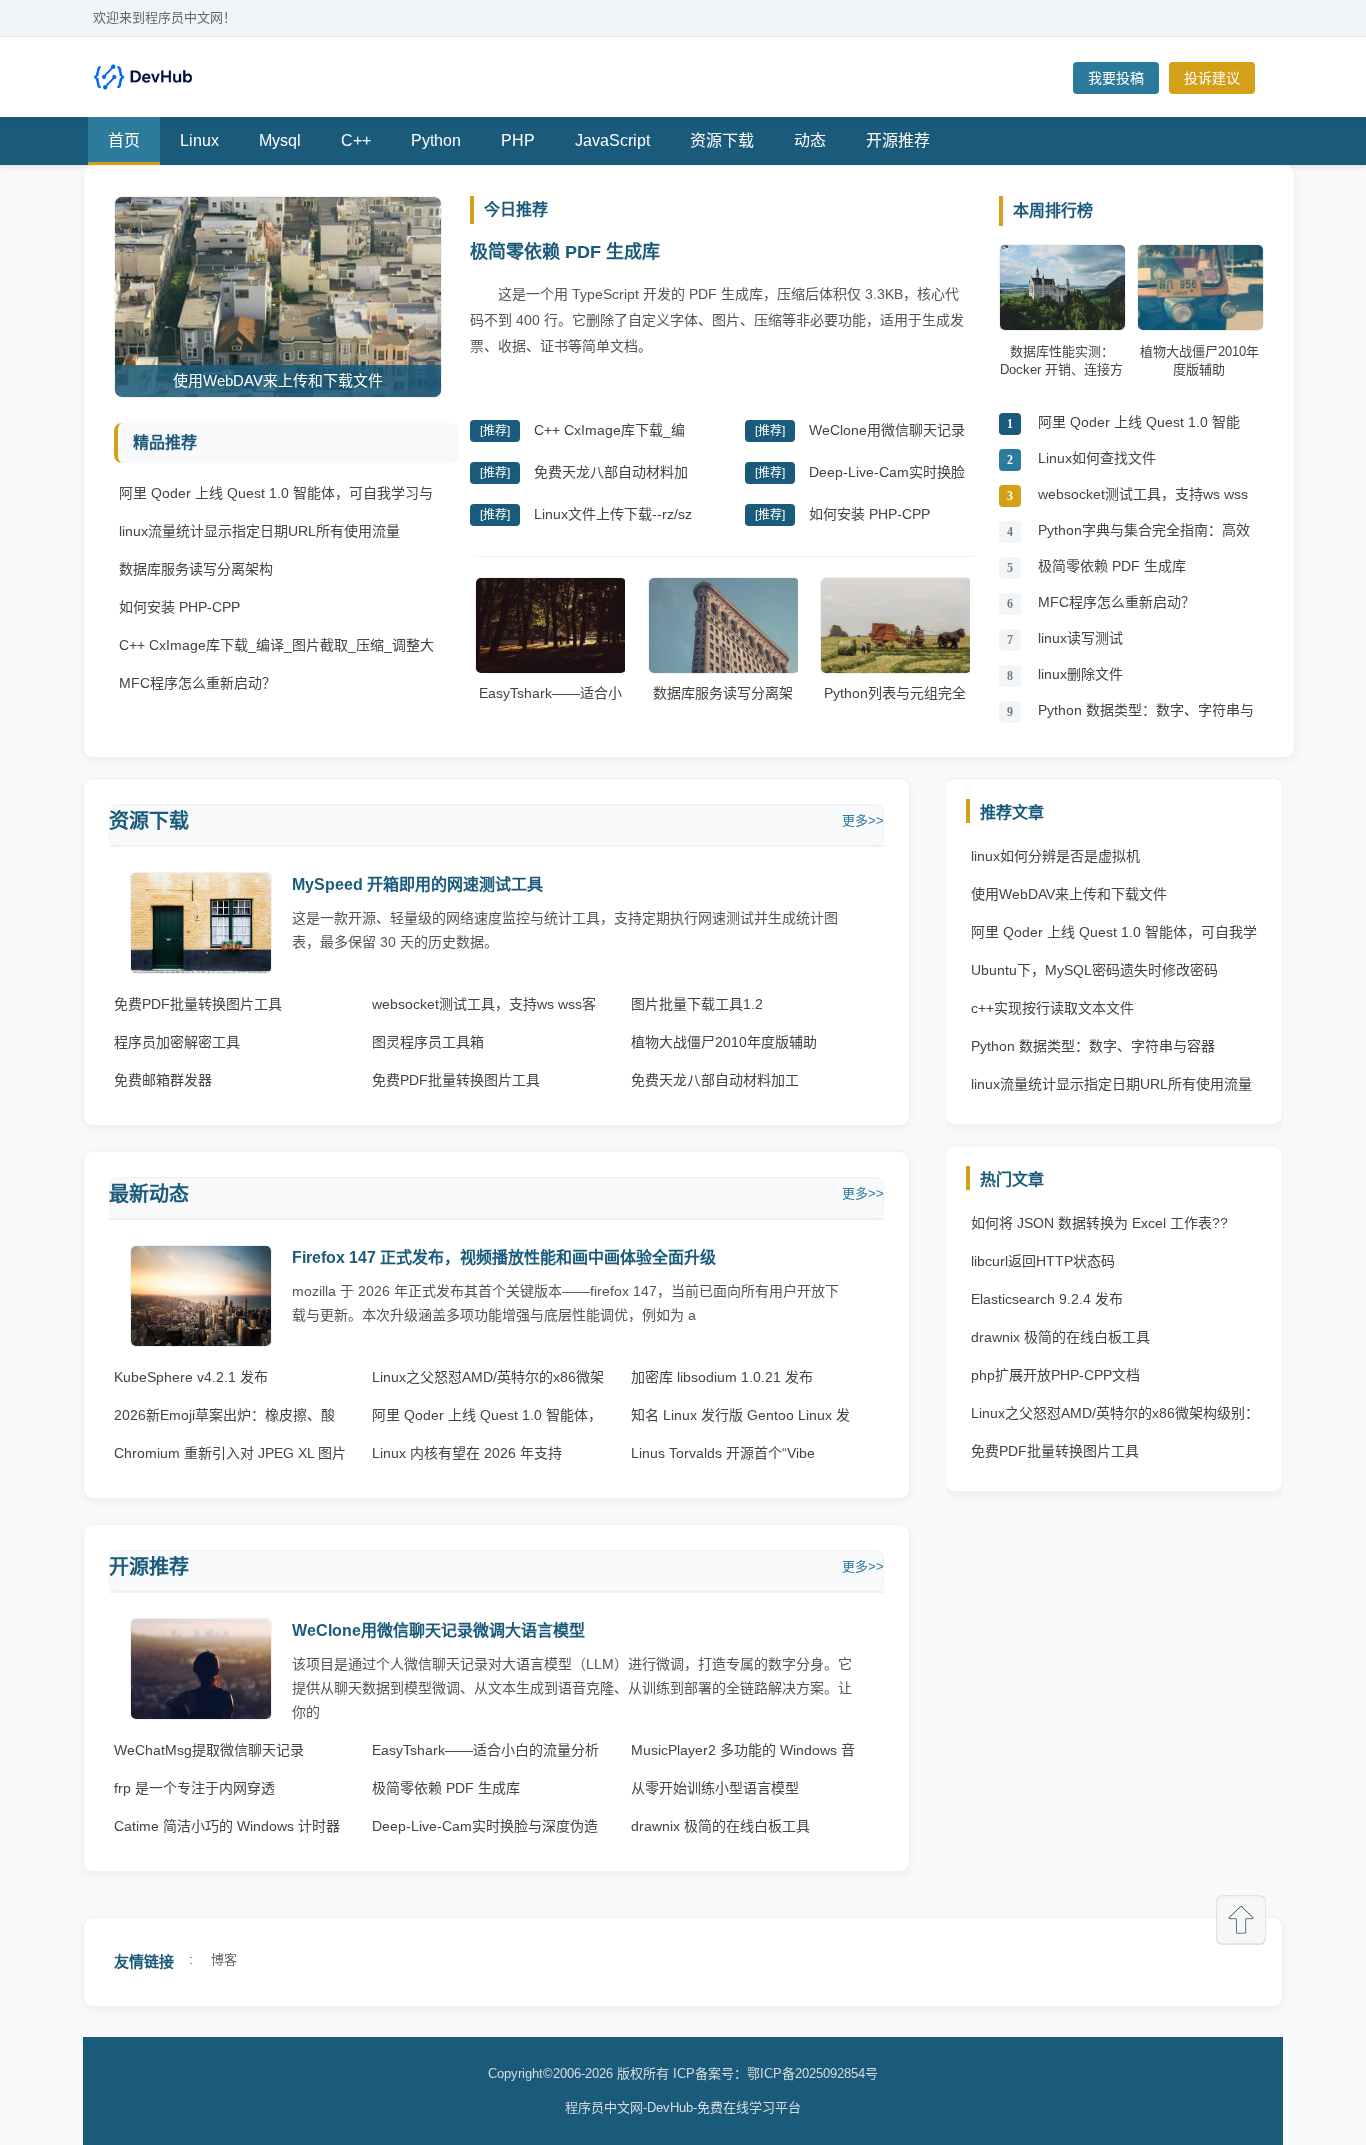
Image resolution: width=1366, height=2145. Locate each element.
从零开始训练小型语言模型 (715, 1788)
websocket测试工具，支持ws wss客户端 (1143, 499)
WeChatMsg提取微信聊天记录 (209, 1750)
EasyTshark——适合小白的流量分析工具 (550, 703)
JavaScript (612, 140)
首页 (124, 140)
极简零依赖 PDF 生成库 (565, 252)
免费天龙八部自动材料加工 (715, 1080)
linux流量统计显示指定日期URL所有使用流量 (259, 531)
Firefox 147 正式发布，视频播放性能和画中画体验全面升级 (504, 1257)
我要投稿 (1116, 78)
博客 (224, 1959)
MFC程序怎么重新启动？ (197, 683)
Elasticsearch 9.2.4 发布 (1047, 1299)
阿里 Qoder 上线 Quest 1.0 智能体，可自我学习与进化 (1139, 427)
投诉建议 (1212, 78)
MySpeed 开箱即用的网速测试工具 (417, 884)
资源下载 (722, 140)
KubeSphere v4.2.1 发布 (191, 1377)
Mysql (280, 140)
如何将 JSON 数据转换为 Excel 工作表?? (1099, 1223)
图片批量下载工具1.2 (697, 1004)
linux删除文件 (1080, 674)
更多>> (863, 820)
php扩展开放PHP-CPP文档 (1055, 1375)
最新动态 (149, 1194)
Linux (199, 140)
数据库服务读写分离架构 (196, 569)
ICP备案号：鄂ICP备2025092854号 (775, 2073)
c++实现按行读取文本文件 (1052, 1008)
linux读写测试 (1080, 638)
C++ (356, 140)
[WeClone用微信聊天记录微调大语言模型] (201, 1714)
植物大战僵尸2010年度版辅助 (724, 1042)
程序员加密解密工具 (177, 1042)
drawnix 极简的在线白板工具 (720, 1826)
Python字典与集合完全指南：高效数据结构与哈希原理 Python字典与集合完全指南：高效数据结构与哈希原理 (1146, 535)
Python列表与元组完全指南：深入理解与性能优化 (895, 713)
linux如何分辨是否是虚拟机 (1055, 856)
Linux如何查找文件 (1097, 458)
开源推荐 (898, 140)
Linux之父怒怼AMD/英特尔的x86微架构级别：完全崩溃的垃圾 (1115, 1418)
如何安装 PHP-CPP (179, 607)
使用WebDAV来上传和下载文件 (1069, 894)
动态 (810, 140)
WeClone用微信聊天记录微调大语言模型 (438, 1630)
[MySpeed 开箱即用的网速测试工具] (201, 968)
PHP (518, 140)
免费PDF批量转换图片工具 (198, 1004)
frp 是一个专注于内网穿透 (194, 1788)
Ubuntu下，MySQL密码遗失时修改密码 (1094, 970)
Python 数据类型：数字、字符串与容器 (1146, 715)
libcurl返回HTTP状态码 (1043, 1261)
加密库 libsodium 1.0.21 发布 (722, 1377)
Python (436, 140)
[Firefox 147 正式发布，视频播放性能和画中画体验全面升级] (201, 1341)
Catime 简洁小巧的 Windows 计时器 (227, 1826)
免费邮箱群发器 (163, 1080)
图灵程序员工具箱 (428, 1042)
